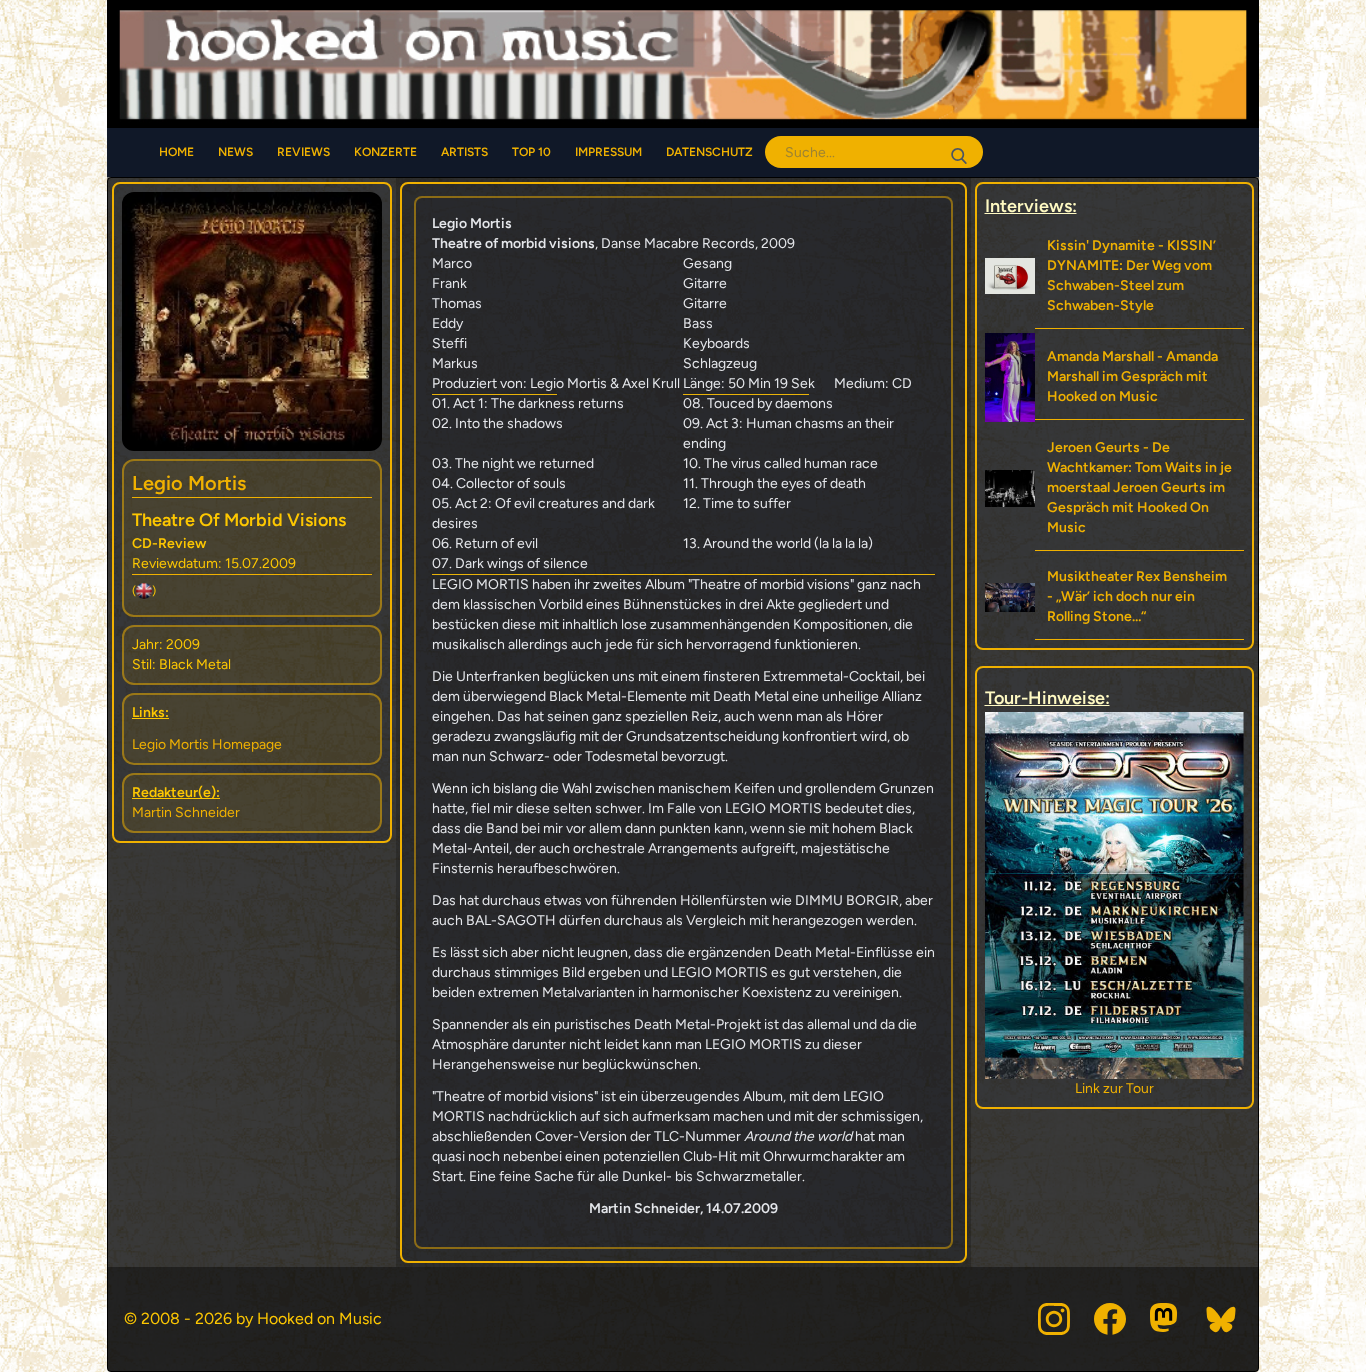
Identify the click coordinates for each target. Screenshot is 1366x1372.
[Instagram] (1054, 1319)
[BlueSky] (1222, 1319)
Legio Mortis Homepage (207, 744)
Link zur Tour (1124, 1088)
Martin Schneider (186, 812)
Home (176, 152)
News (235, 152)
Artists (464, 152)
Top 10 (531, 152)
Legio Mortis (189, 483)
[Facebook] (1110, 1319)
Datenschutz (709, 152)
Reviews (303, 152)
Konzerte (385, 152)
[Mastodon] (1166, 1319)
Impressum (608, 152)
